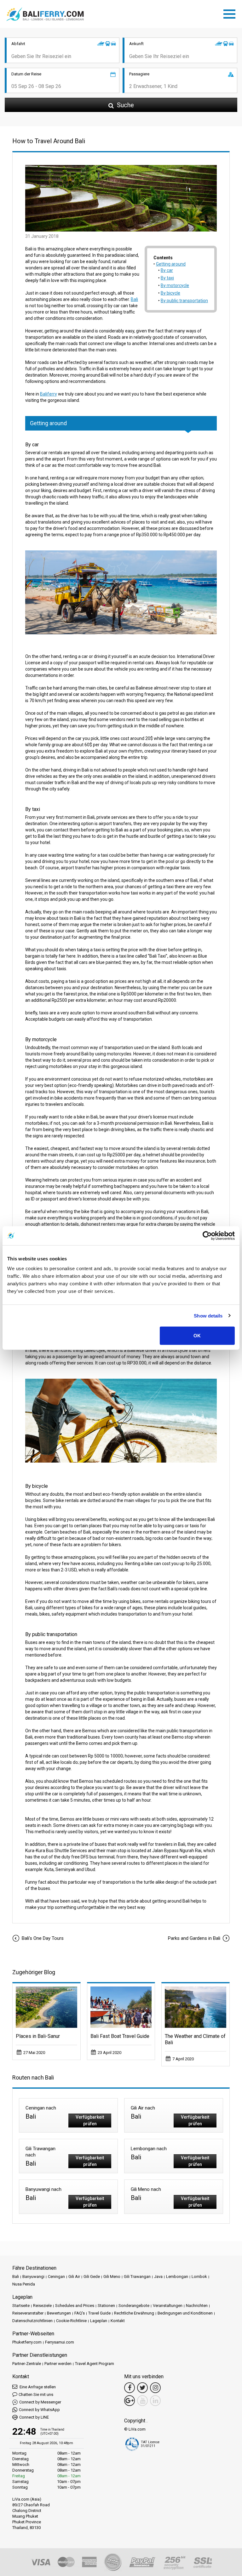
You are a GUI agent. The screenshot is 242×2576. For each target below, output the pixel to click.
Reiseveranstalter (28, 2313)
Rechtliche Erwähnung (134, 2313)
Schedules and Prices (75, 2306)
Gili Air (74, 2277)
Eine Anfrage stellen (37, 2387)
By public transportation (184, 301)
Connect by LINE (34, 2417)
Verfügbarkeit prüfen (90, 2120)
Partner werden (58, 2364)
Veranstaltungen (168, 2306)
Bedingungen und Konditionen (185, 2313)
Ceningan (56, 2277)
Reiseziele (42, 2306)
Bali (134, 299)
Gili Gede (92, 2277)
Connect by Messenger (40, 2402)
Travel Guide (99, 2313)
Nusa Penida (24, 2284)
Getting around (171, 264)
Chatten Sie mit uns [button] (36, 2394)
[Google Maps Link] (130, 2401)
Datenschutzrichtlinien (32, 2321)
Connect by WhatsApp (39, 2410)
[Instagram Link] (155, 2388)
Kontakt (118, 2321)
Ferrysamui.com (60, 2342)
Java (158, 2277)
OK (197, 1336)
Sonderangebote (134, 2306)
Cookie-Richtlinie (71, 2321)
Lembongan (177, 2277)
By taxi (167, 278)
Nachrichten (197, 2306)
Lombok (199, 2277)
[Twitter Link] (142, 2388)
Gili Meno (112, 2277)
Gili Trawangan (137, 2277)
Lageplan (99, 2321)
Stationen (106, 2306)
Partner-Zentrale (27, 2364)
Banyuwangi (33, 2277)
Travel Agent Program (95, 2364)
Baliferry (49, 394)
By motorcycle (175, 285)
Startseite (21, 2306)
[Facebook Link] (130, 2388)
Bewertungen (59, 2313)
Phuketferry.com (27, 2342)
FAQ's (80, 2313)
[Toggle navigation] (231, 13)
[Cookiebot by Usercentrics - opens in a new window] (207, 1235)
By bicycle (170, 293)
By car (167, 270)
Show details (208, 1315)
